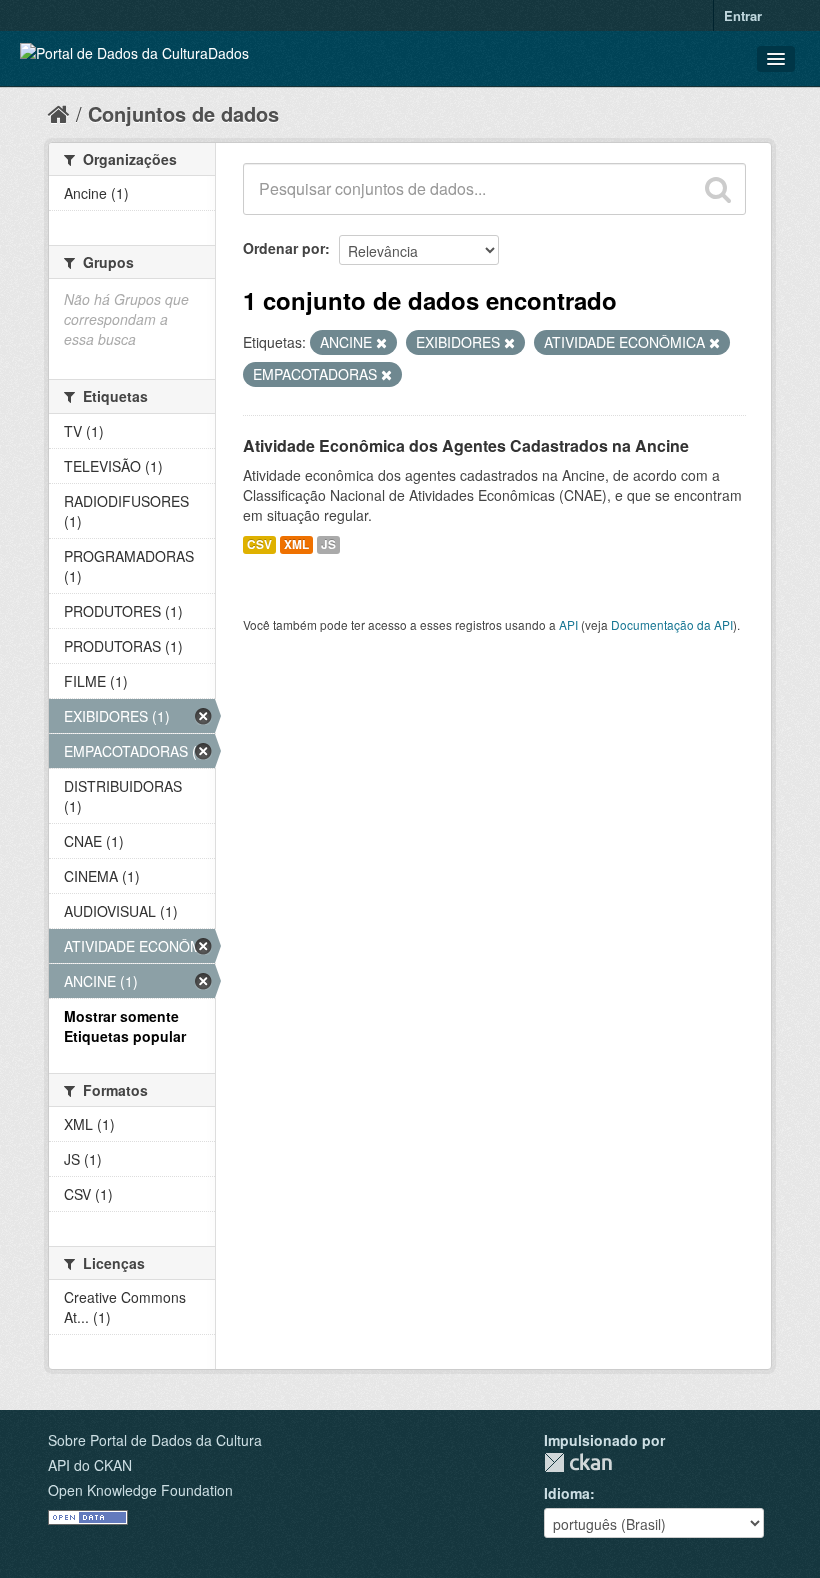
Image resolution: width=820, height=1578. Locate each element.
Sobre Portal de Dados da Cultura (155, 1440)
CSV (259, 544)
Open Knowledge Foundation (140, 1490)
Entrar (743, 15)
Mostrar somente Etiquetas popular (125, 1026)
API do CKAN (90, 1465)
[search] (718, 189)
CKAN (578, 1462)
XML (296, 544)
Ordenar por (284, 248)
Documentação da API (672, 624)
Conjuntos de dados (183, 113)
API (568, 624)
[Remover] (381, 343)
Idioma (567, 1493)
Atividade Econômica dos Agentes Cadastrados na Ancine (466, 445)
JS (328, 544)
